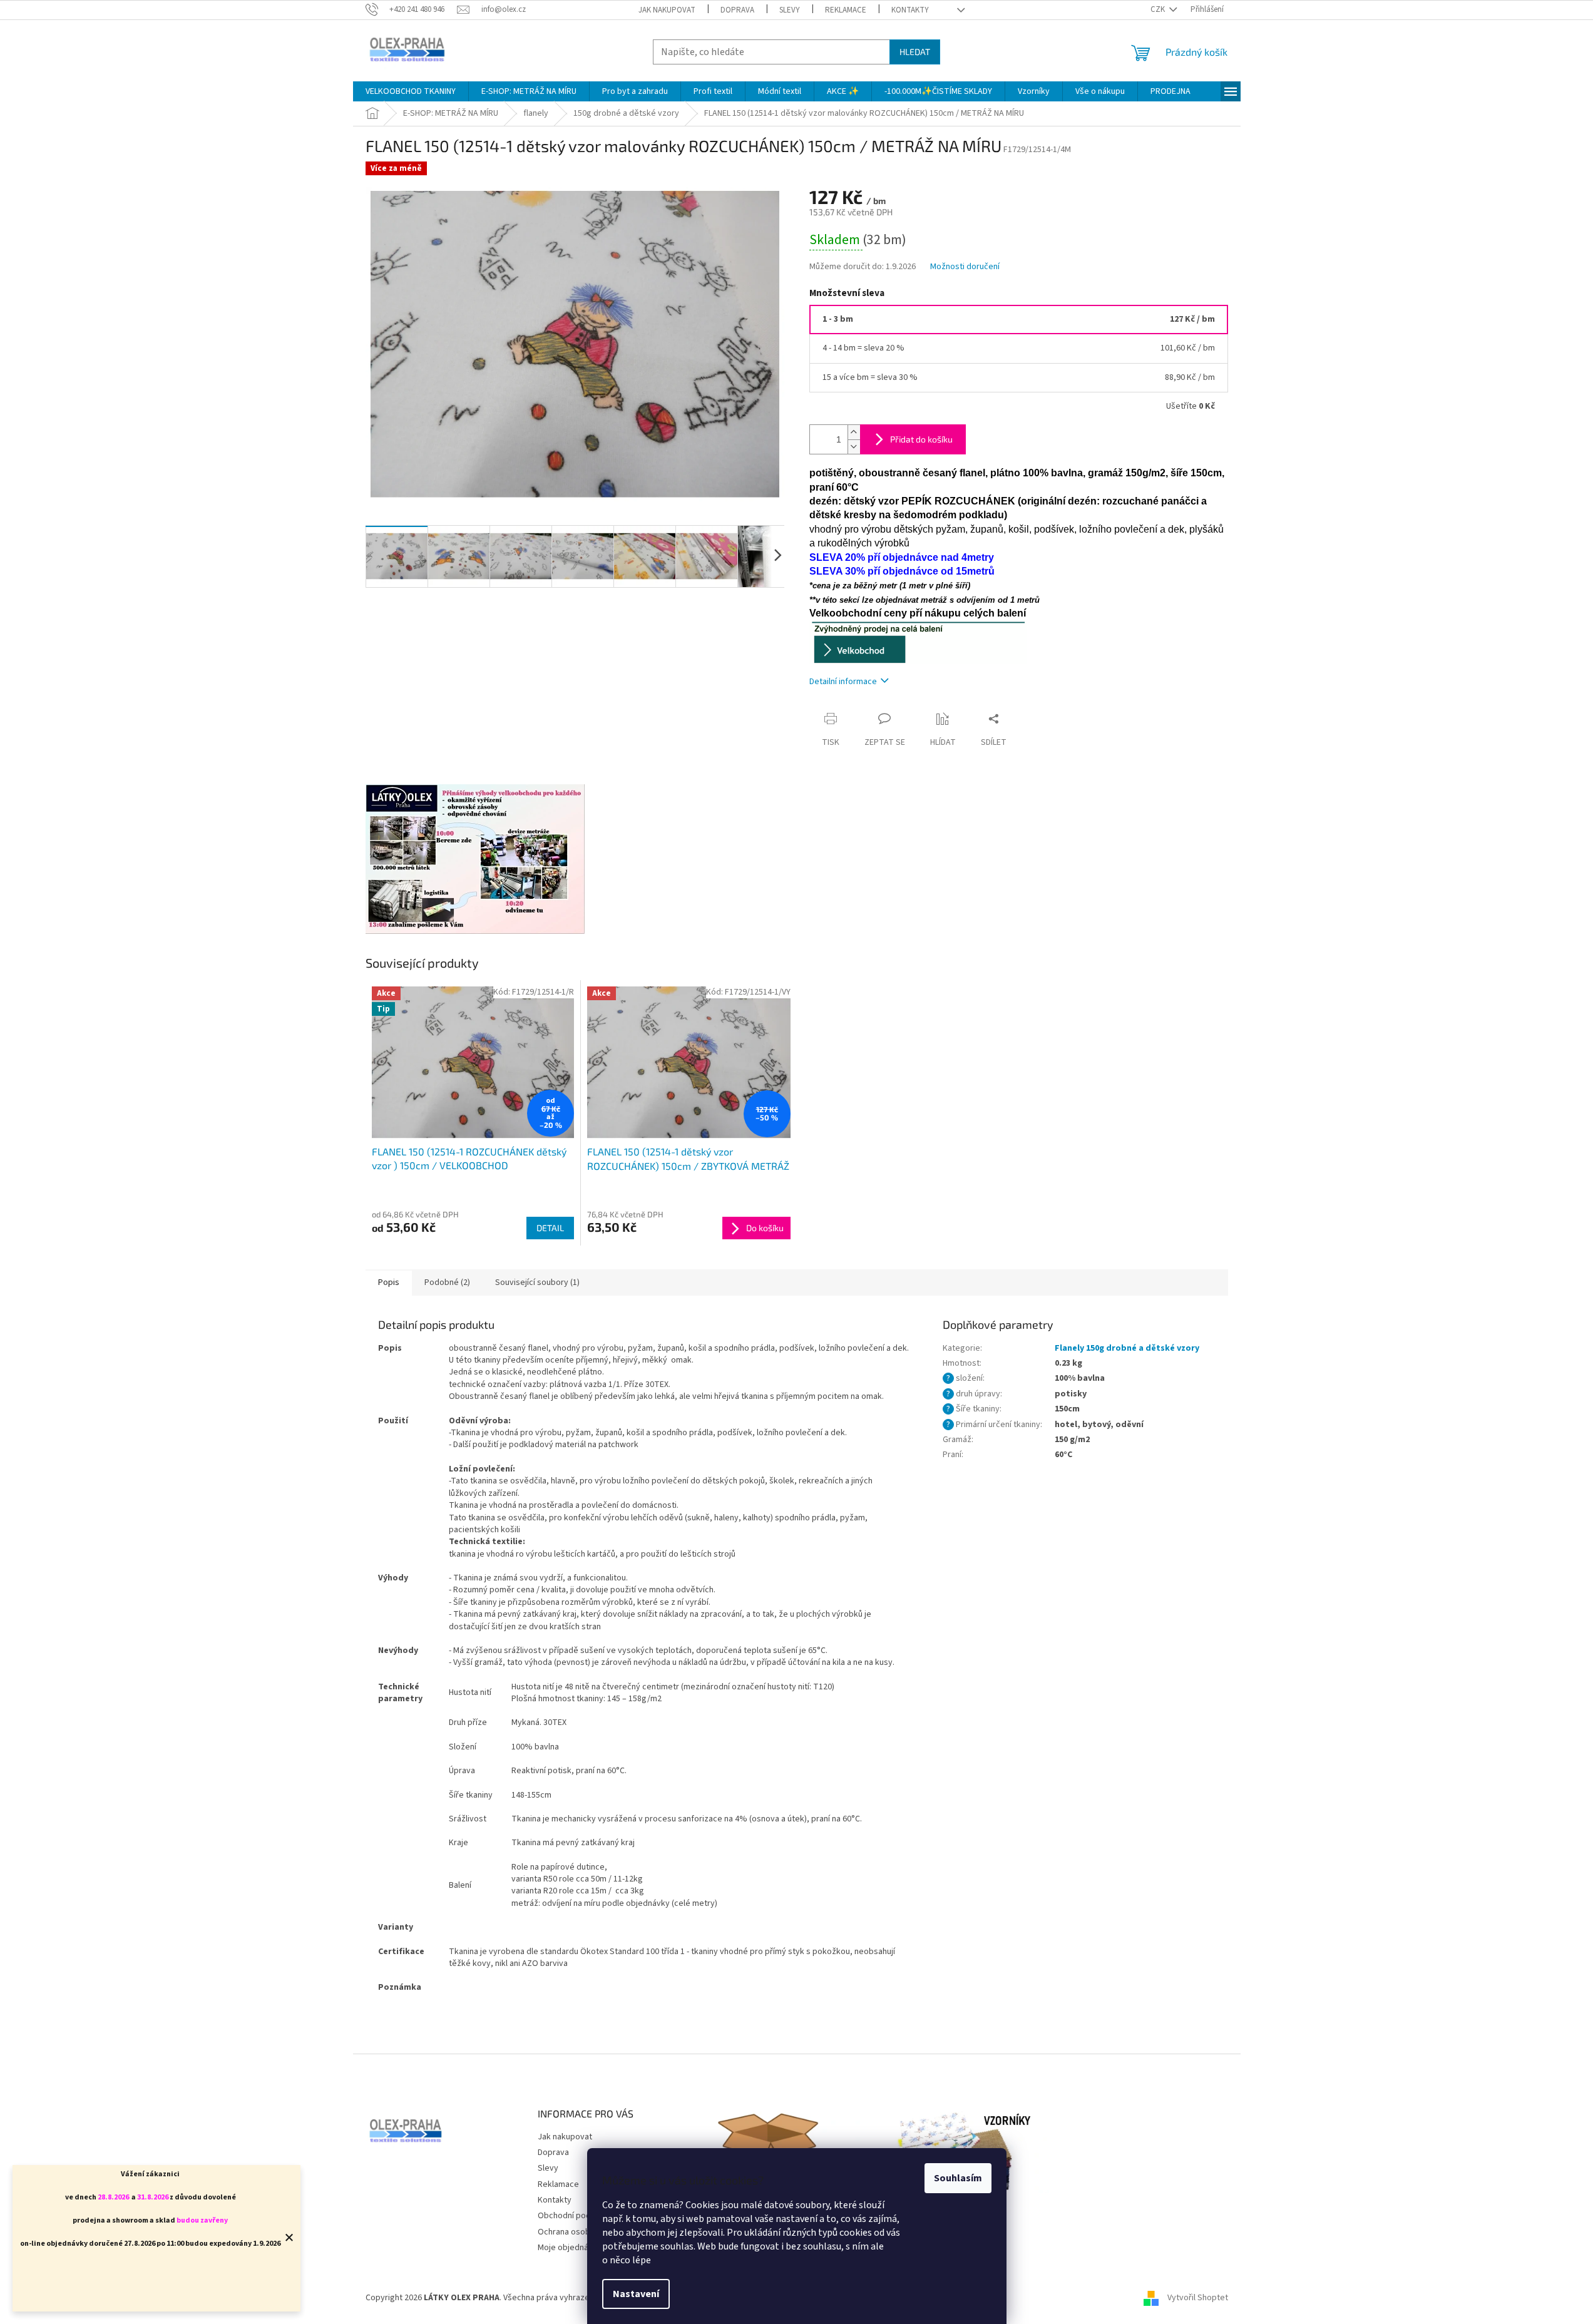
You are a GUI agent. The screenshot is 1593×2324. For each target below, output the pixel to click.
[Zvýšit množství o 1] (854, 432)
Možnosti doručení (965, 267)
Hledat (915, 52)
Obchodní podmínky (575, 2216)
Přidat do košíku (921, 439)
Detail (550, 1228)
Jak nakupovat (667, 10)
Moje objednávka (570, 2248)
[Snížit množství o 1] (854, 447)
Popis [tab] (389, 1282)
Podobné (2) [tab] (447, 1282)
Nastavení (636, 2294)
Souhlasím (958, 2178)
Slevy (790, 10)
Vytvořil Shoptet (1198, 2298)
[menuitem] (411, 91)
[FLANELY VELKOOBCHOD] (918, 642)
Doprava (737, 10)
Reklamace (846, 10)
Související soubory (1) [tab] (537, 1282)
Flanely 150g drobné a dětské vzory (1127, 1348)
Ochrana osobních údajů (582, 2232)
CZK (1159, 9)
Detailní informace (843, 682)
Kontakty (910, 10)
